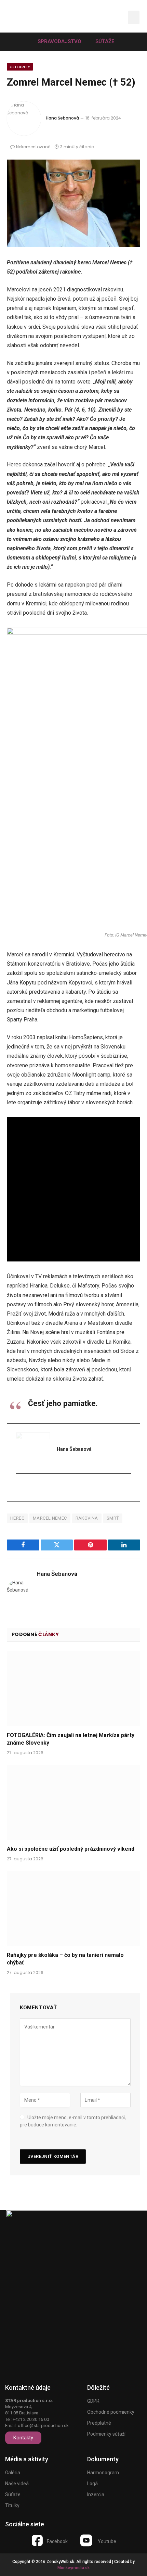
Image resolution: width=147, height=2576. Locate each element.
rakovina (87, 1518)
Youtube (107, 2541)
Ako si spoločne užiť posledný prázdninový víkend (71, 1849)
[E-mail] (20, 1488)
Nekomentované (33, 147)
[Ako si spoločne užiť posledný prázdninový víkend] (73, 1802)
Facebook (57, 2541)
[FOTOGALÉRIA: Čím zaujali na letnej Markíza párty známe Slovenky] (73, 1689)
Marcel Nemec (50, 1518)
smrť (113, 1518)
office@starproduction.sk (43, 2426)
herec (17, 1518)
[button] (114, 18)
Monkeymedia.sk (73, 2568)
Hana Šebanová (62, 118)
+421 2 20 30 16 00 (31, 2419)
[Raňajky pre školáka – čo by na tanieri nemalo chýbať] (73, 1908)
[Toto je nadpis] (37, 2540)
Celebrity (20, 67)
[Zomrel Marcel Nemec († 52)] (73, 203)
